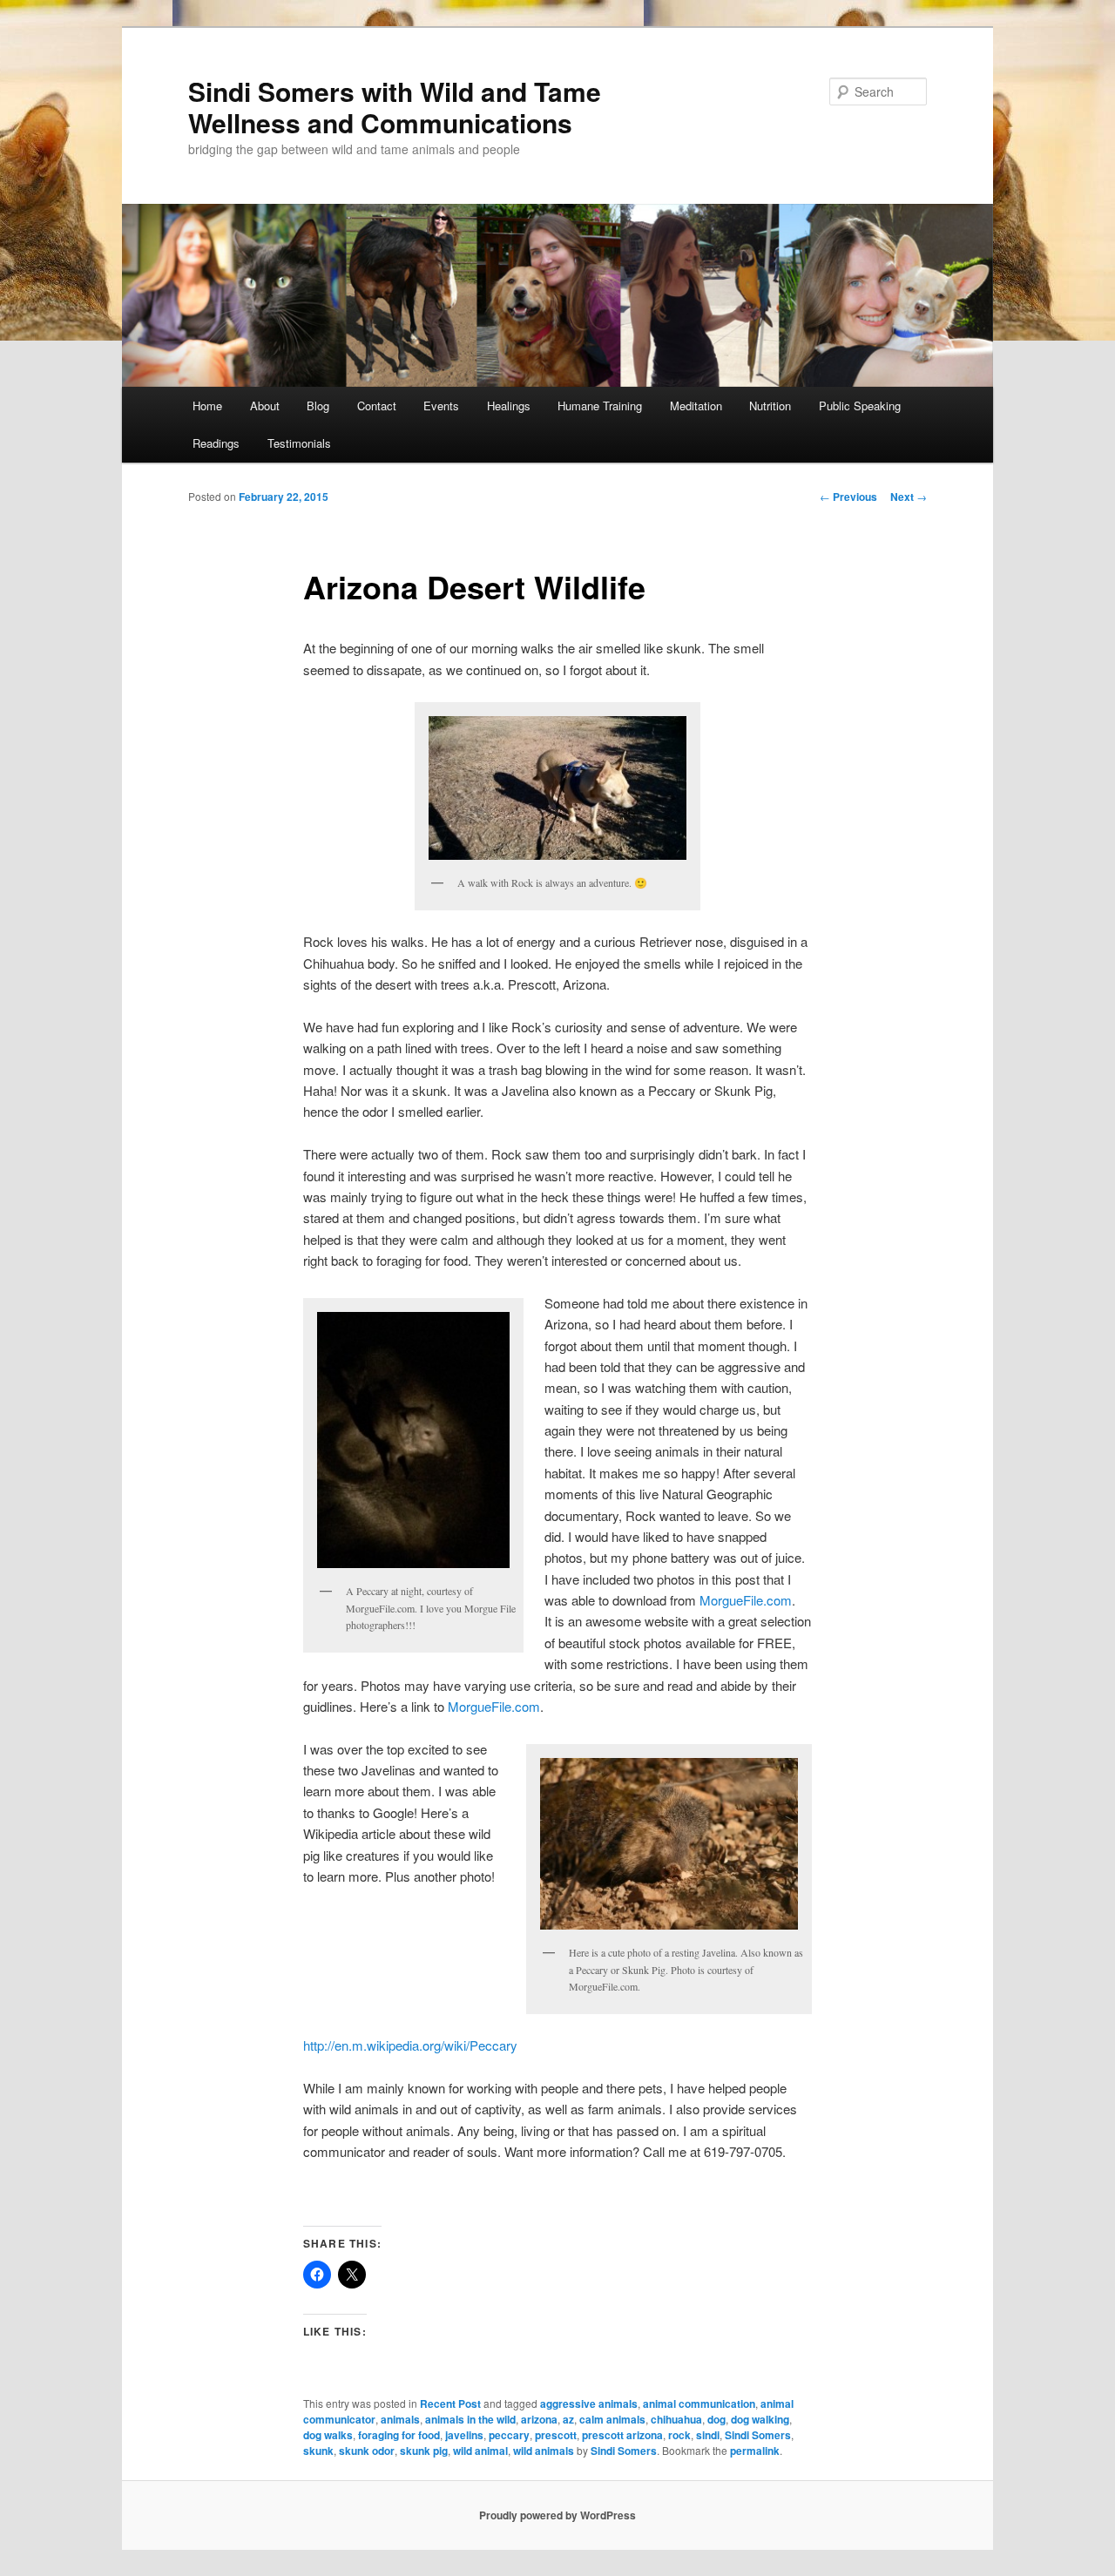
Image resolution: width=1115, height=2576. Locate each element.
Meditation (696, 406)
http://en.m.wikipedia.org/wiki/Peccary (410, 2045)
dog (716, 2419)
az (568, 2419)
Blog (318, 406)
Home (207, 406)
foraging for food (399, 2435)
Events (441, 406)
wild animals (544, 2451)
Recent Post (450, 2404)
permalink (755, 2451)
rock (679, 2435)
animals (400, 2419)
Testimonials (299, 443)
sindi (708, 2435)
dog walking (760, 2419)
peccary (509, 2435)
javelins (464, 2435)
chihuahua (676, 2419)
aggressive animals (589, 2404)
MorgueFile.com (746, 1600)
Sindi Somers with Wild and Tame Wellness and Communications (395, 107)
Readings (216, 443)
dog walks (328, 2435)
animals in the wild (470, 2419)
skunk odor (367, 2451)
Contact (377, 406)
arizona (539, 2419)
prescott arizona (622, 2435)
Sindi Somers (758, 2435)
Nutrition (770, 406)
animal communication (699, 2404)
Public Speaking (860, 406)
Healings (509, 406)
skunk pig (424, 2451)
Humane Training (600, 406)
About (265, 406)
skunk (318, 2451)
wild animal (480, 2451)
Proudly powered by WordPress (557, 2515)
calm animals (612, 2419)
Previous (848, 497)
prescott (556, 2435)
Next (909, 497)
